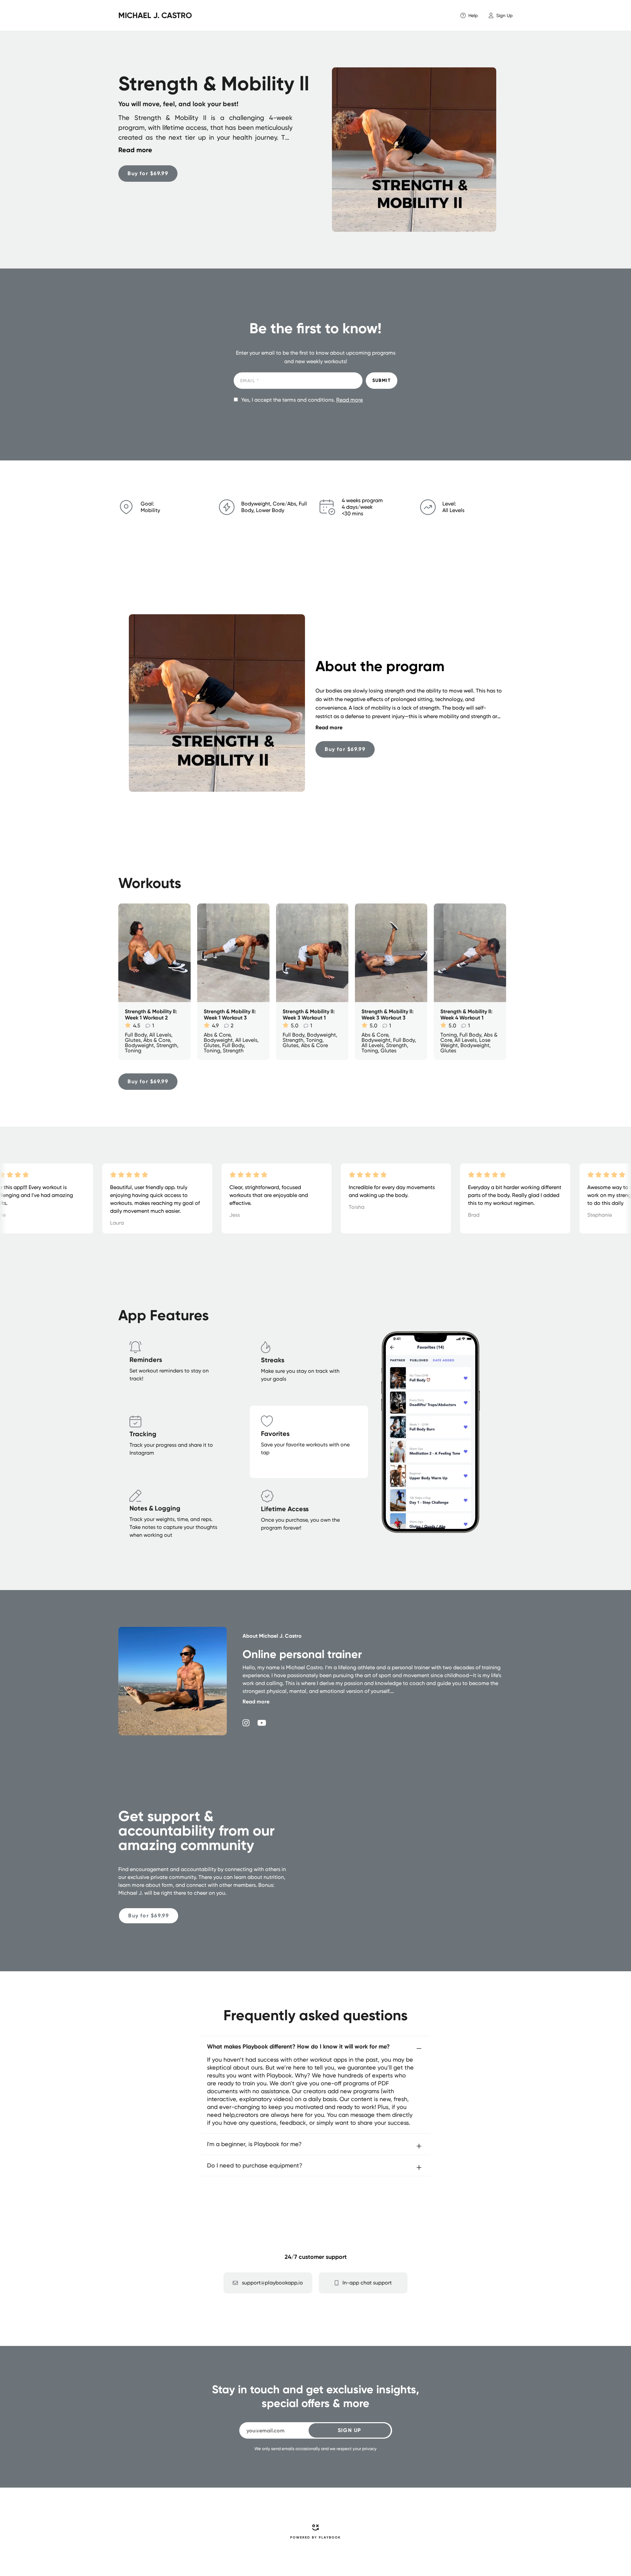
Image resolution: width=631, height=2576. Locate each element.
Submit (382, 380)
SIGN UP (350, 2430)
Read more (350, 400)
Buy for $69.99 (148, 173)
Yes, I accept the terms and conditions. (302, 400)
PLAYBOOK (330, 2538)
